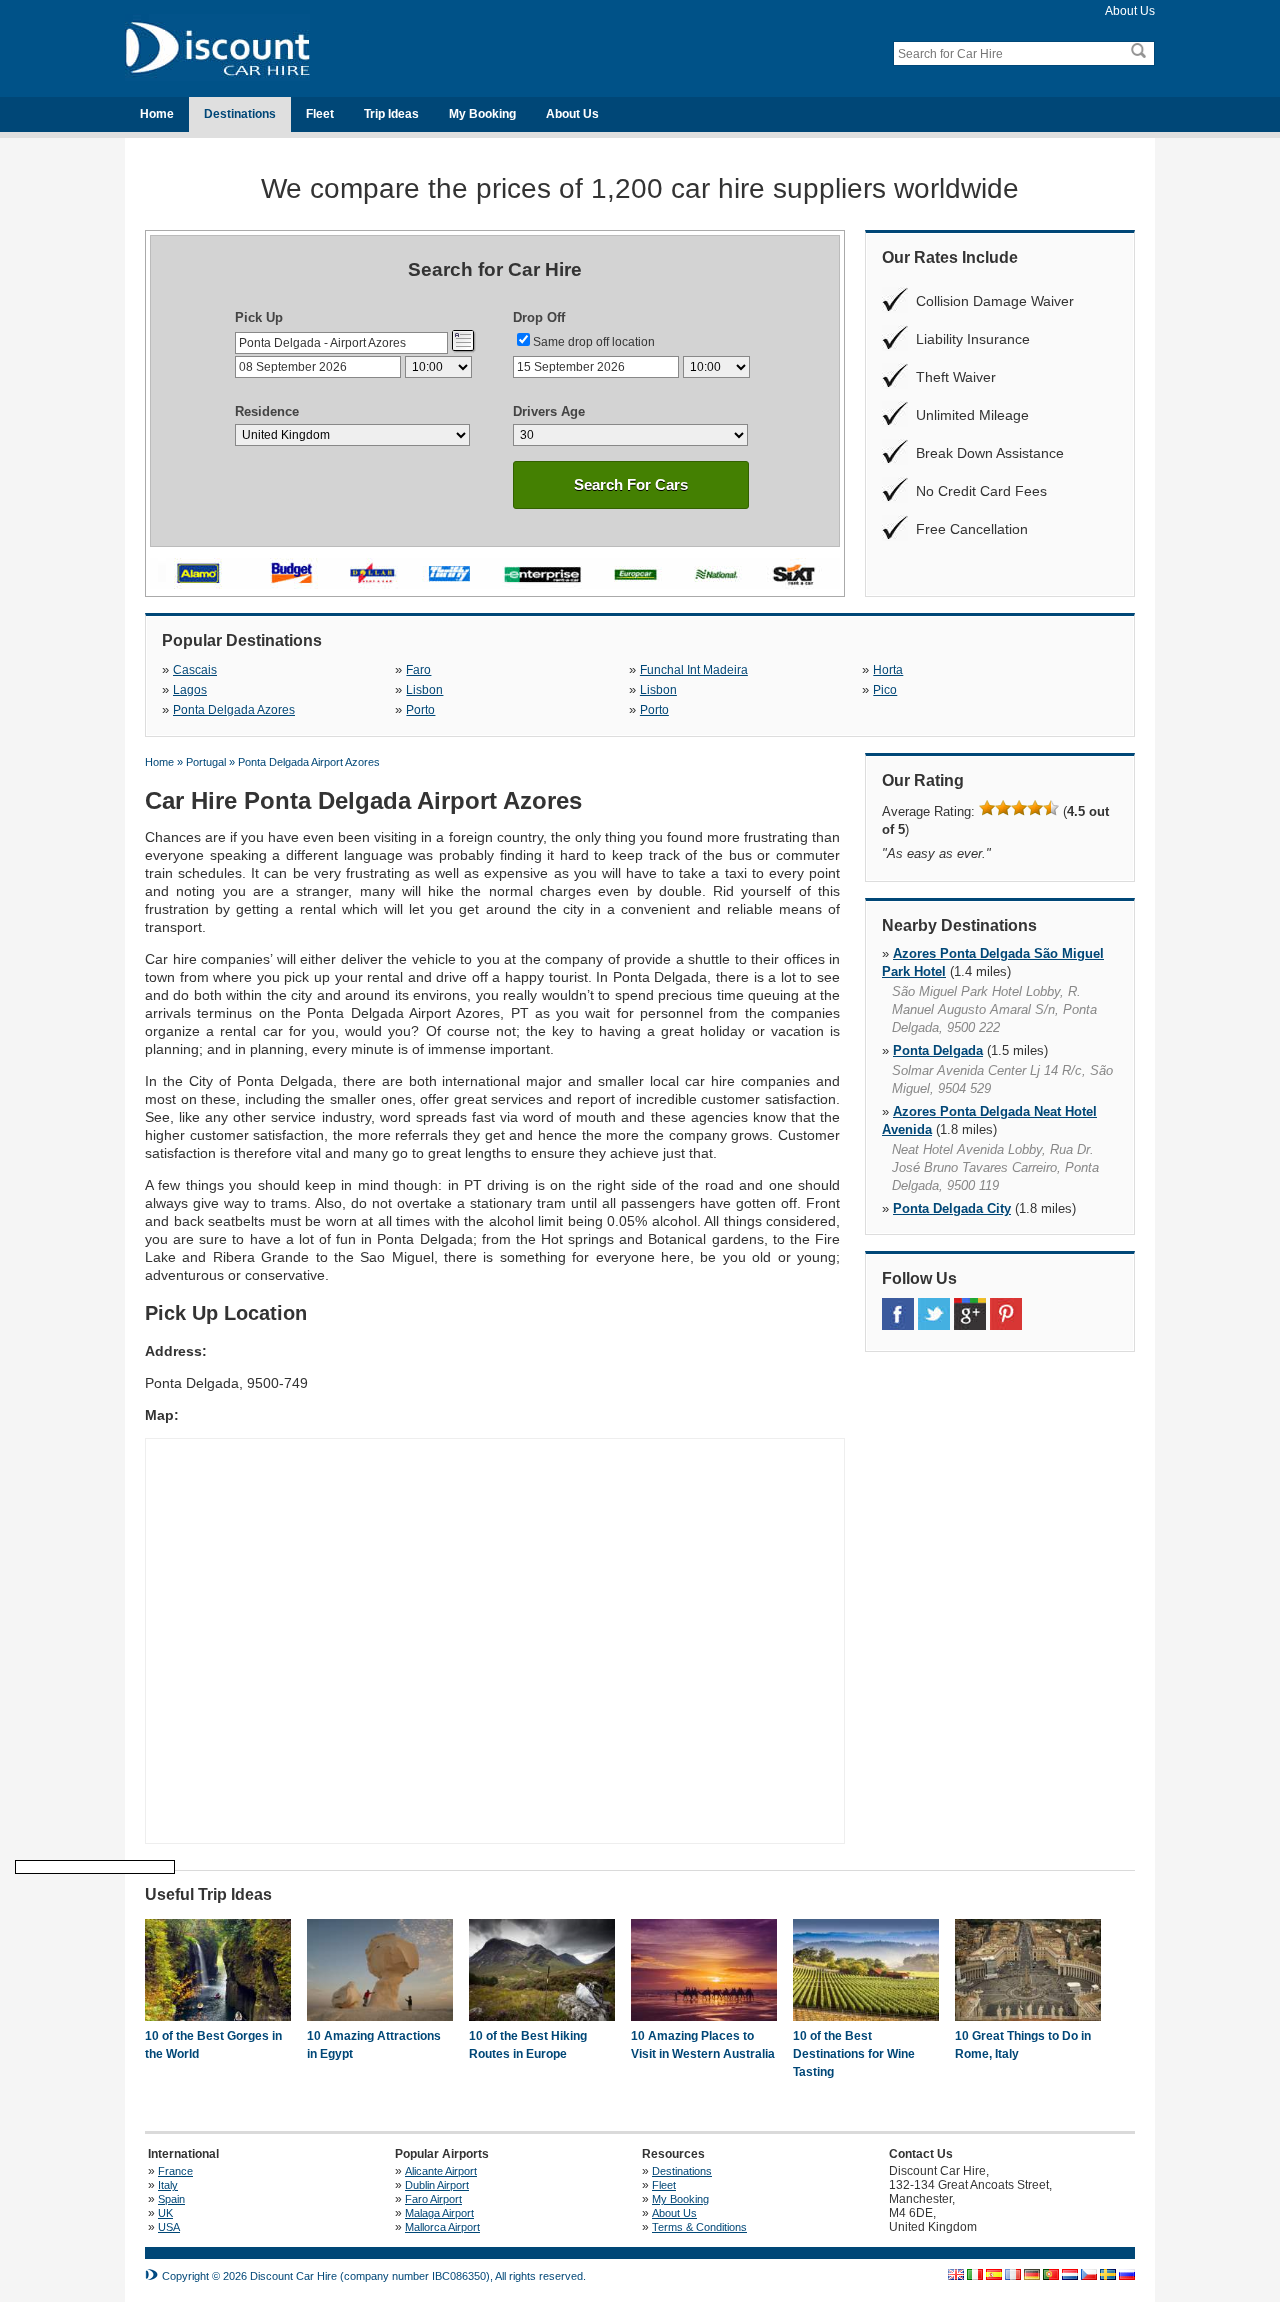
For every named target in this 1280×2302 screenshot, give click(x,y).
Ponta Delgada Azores (234, 710)
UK (165, 2213)
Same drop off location (594, 342)
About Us (1130, 11)
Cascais (195, 670)
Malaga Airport (439, 2213)
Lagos (190, 690)
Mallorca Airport (442, 2227)
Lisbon (424, 690)
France (175, 2171)
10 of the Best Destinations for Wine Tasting (854, 2054)
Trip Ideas (391, 114)
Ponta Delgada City (952, 1208)
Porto (420, 710)
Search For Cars (631, 484)
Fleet (320, 114)
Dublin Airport (437, 2185)
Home (157, 114)
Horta (888, 670)
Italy (168, 2185)
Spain (171, 2199)
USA (169, 2227)
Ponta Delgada (938, 1050)
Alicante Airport (441, 2171)
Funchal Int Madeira (694, 670)
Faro (418, 670)
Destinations (240, 114)
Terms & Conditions (699, 2227)
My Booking (482, 114)
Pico (885, 690)
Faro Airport (433, 2199)
